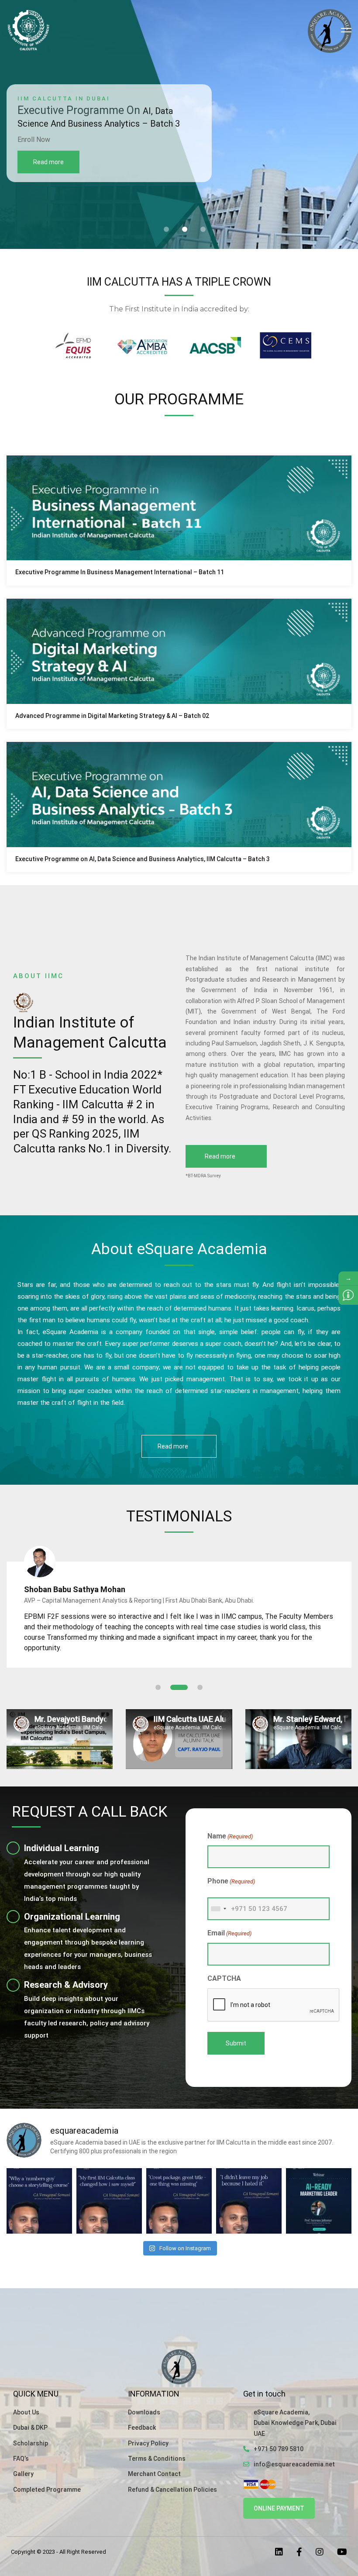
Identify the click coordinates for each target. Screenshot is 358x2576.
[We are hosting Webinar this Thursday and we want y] (319, 2201)
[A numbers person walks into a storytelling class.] (109, 2201)
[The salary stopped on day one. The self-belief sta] (249, 2201)
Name (230, 1836)
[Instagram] (320, 2552)
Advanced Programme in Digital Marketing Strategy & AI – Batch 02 (112, 716)
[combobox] (218, 1909)
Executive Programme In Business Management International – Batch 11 (120, 572)
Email (229, 1933)
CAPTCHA (224, 1978)
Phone (231, 1881)
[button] (166, 229)
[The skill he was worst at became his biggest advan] (39, 2201)
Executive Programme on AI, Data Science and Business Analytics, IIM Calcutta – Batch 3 (143, 859)
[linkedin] (279, 2552)
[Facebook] (299, 2552)
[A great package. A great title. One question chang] (179, 2201)
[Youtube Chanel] (342, 2552)
